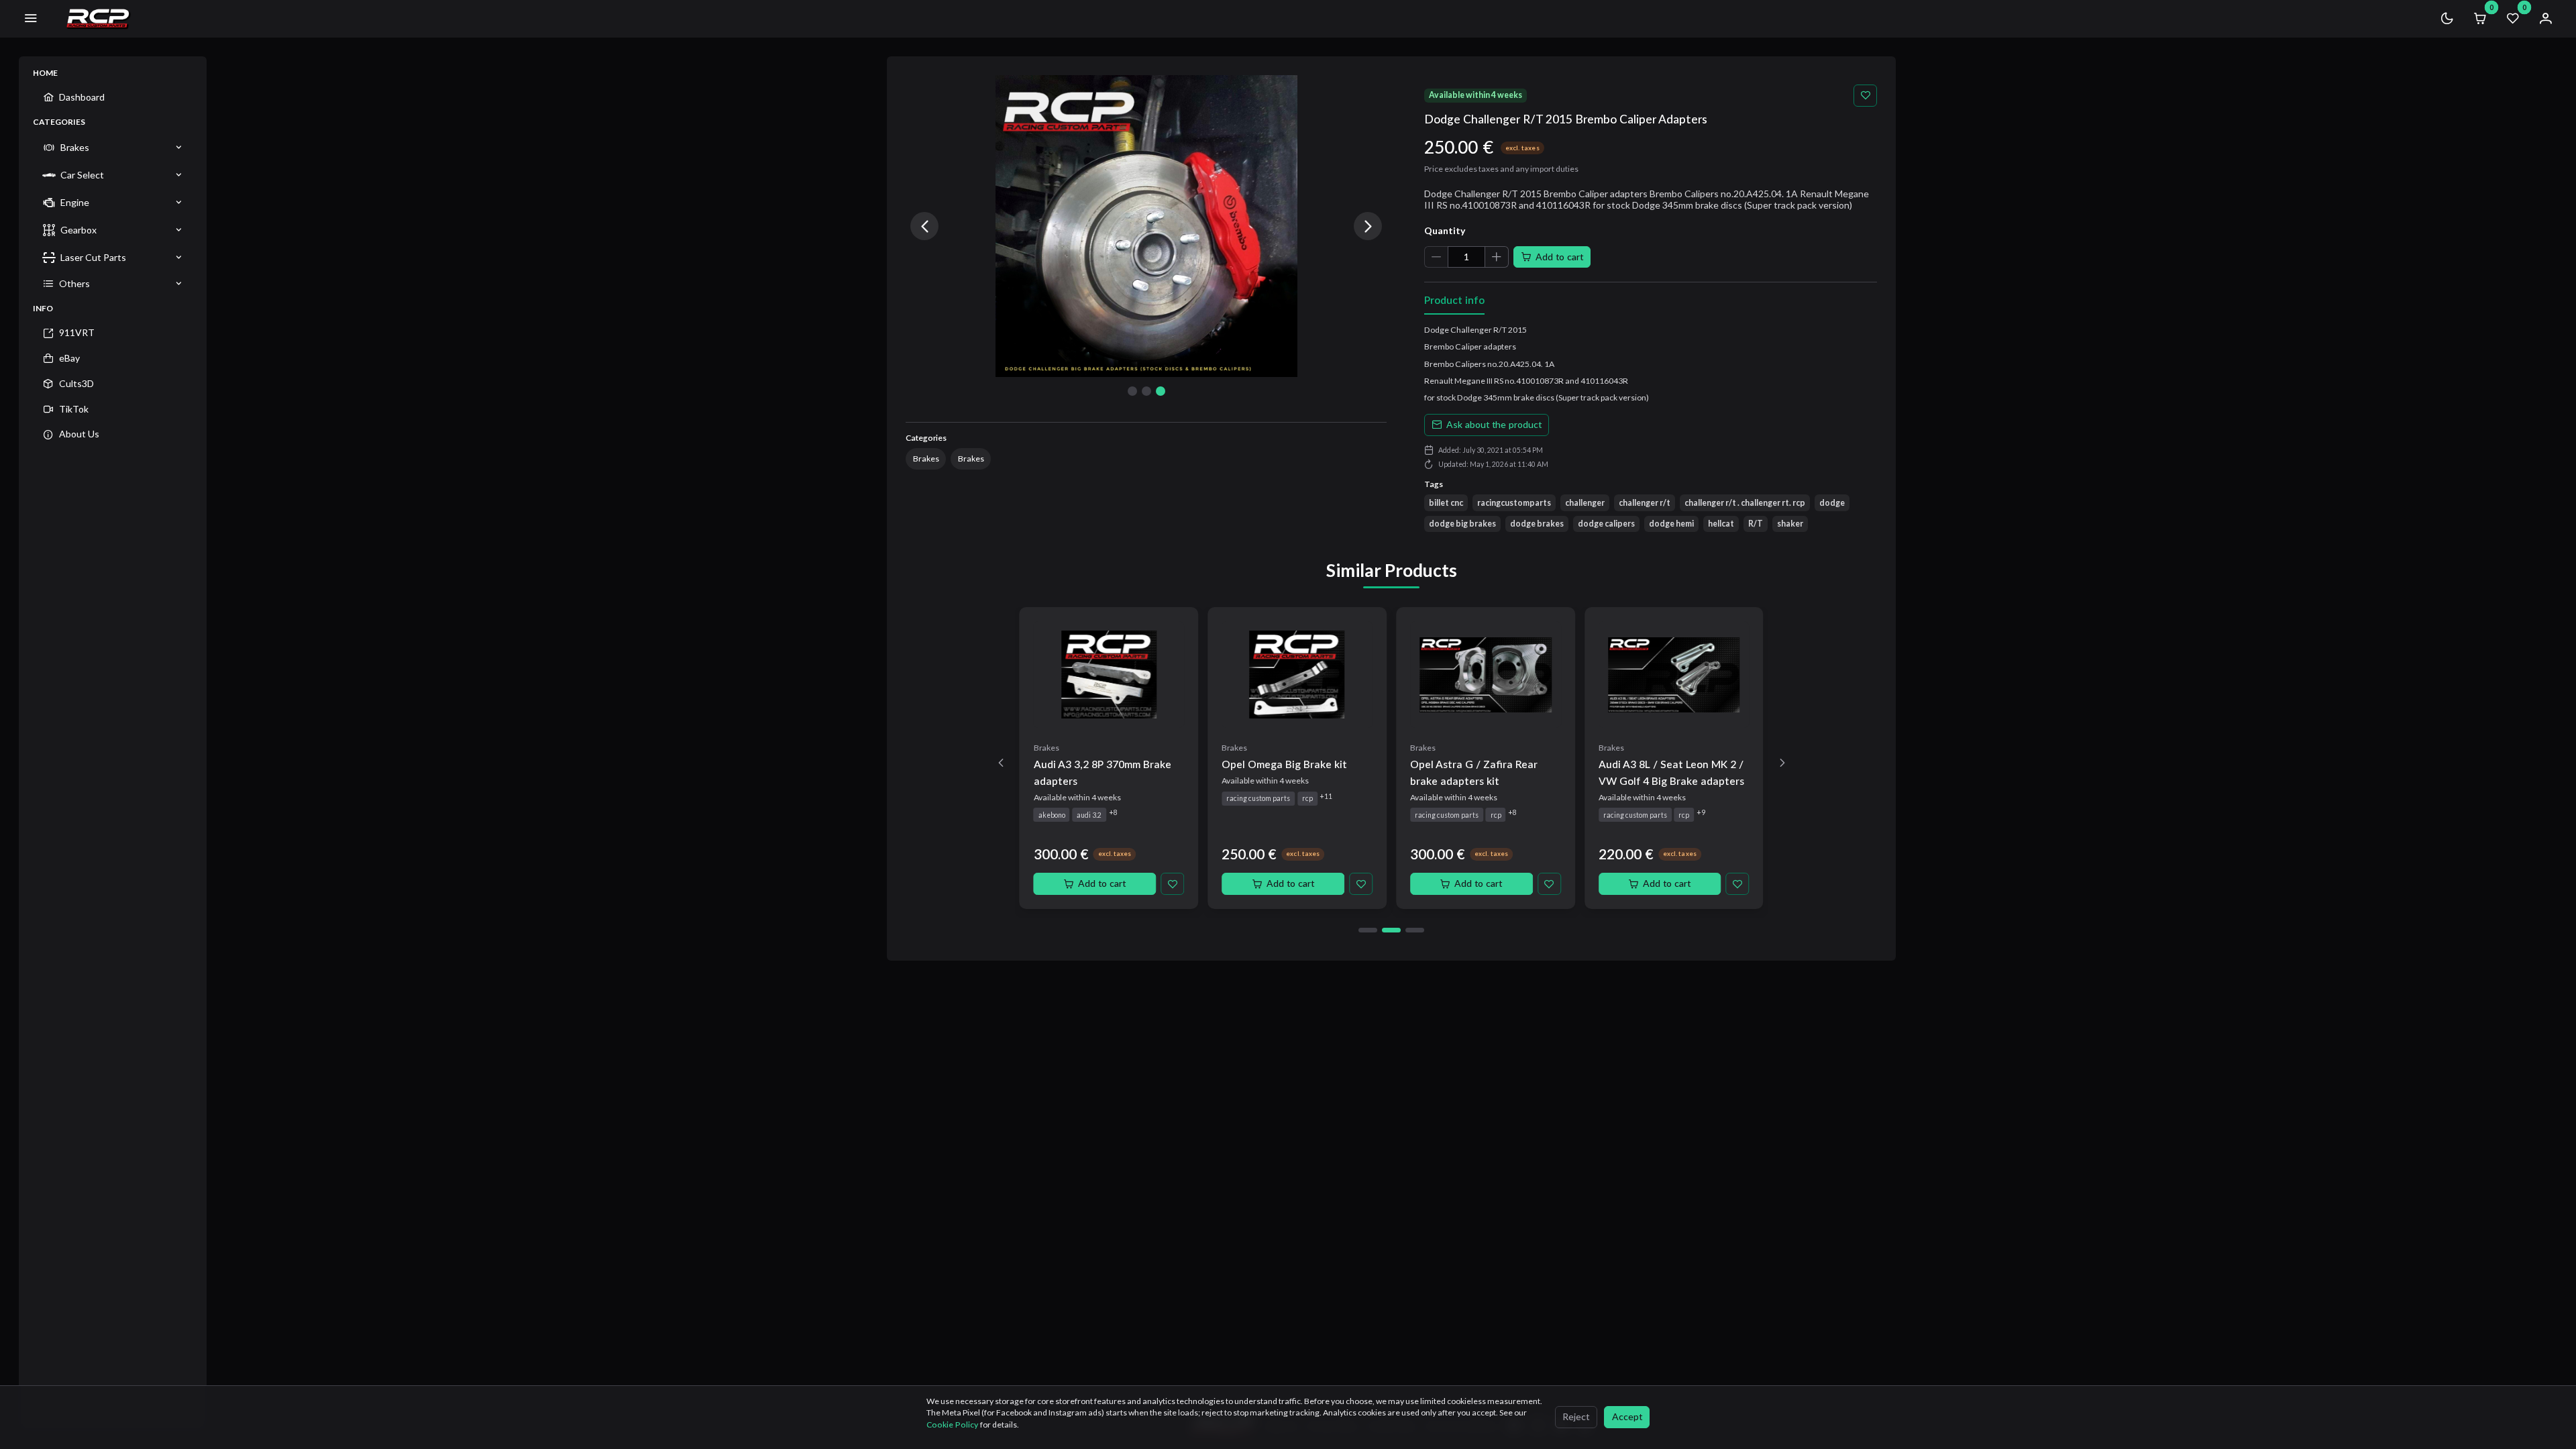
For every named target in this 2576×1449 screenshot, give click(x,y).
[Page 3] (1415, 930)
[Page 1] (1368, 930)
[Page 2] (1391, 930)
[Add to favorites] (1865, 96)
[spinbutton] (1466, 257)
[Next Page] (1782, 763)
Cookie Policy (953, 1425)
